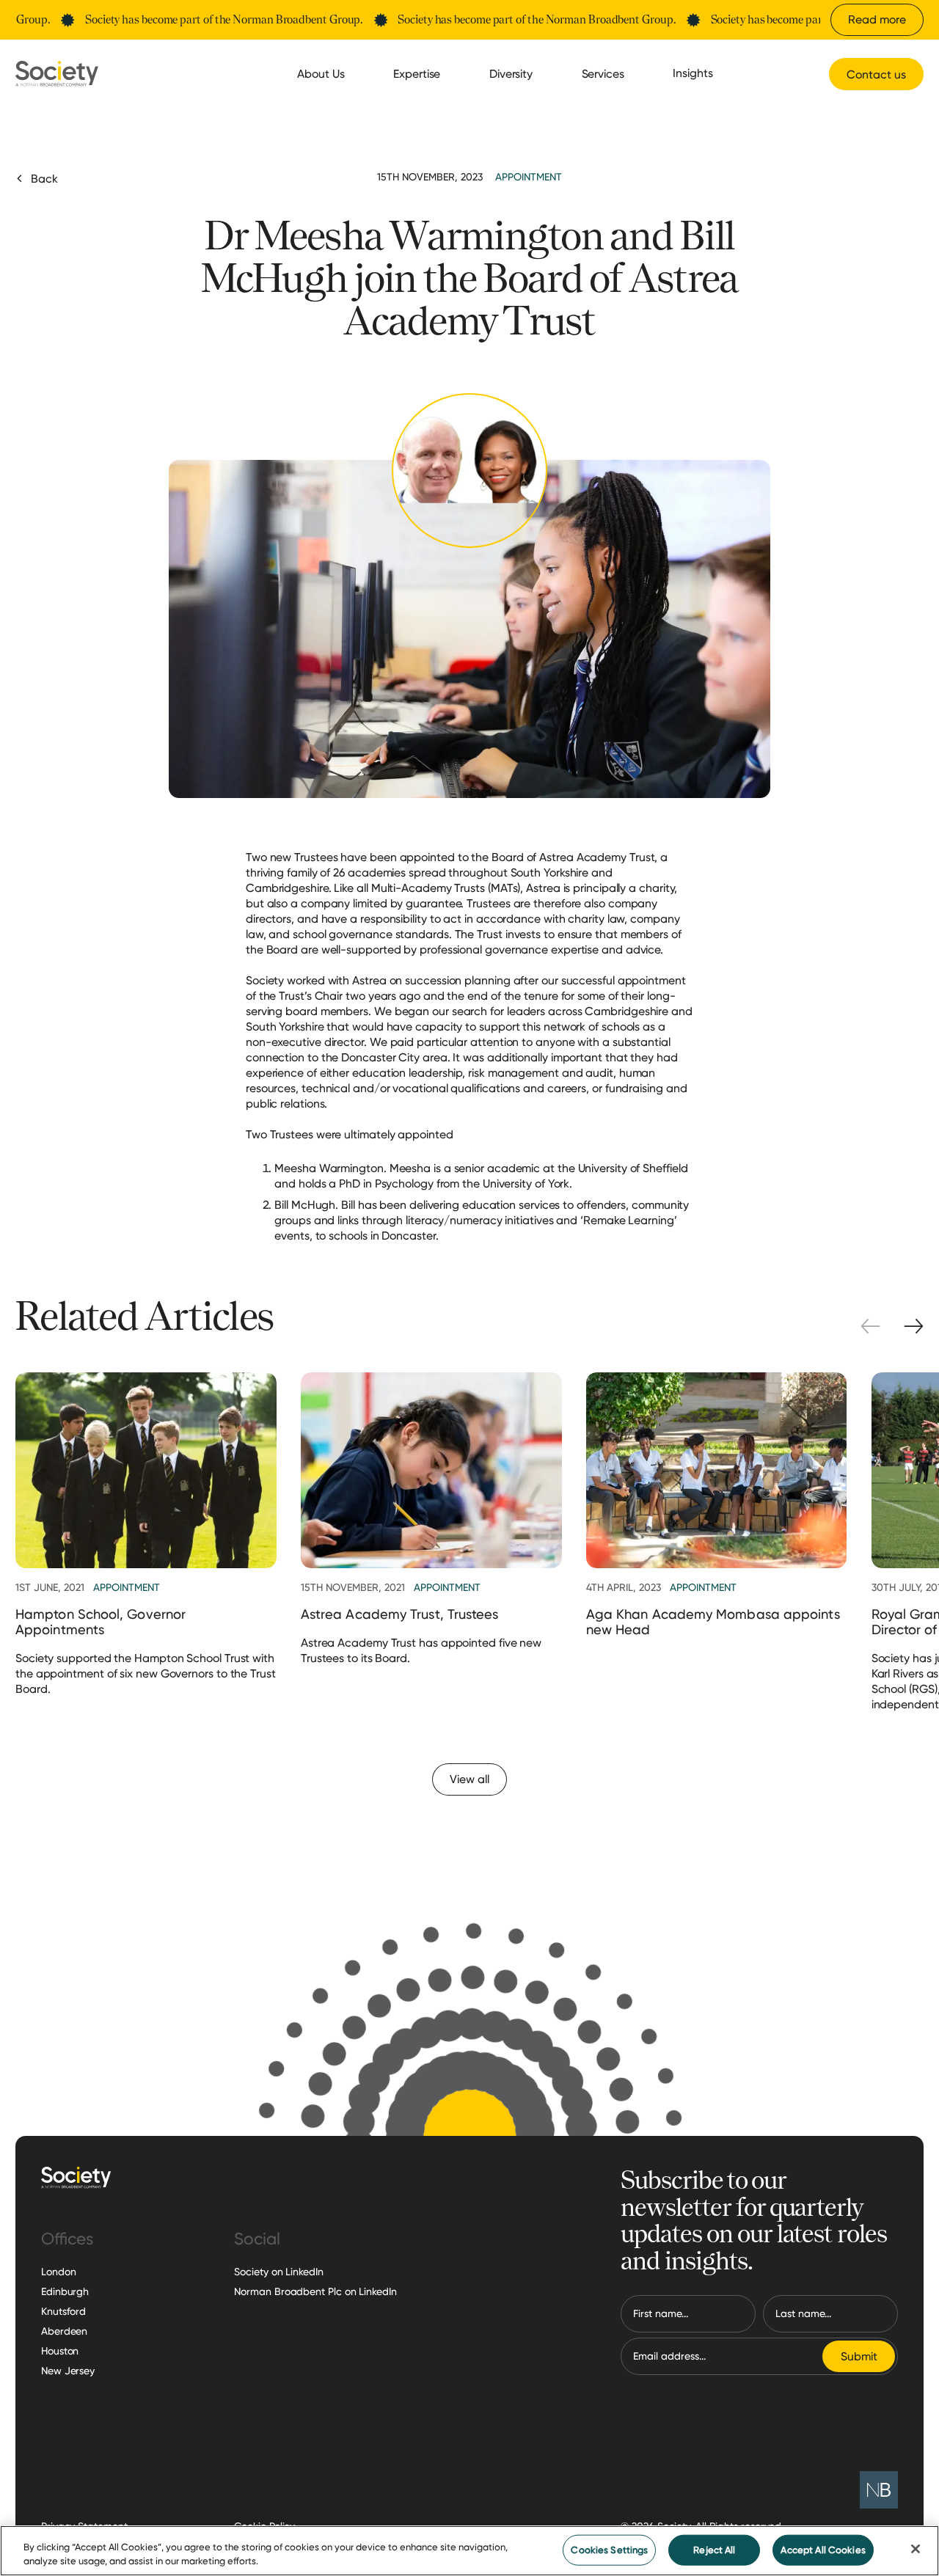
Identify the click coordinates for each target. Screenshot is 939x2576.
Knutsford (63, 2311)
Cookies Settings (609, 2550)
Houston (60, 2351)
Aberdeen (64, 2331)
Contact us (876, 74)
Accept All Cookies (823, 2550)
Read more (877, 19)
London (58, 2272)
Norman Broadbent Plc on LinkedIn (315, 2291)
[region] (469, 2551)
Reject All (714, 2550)
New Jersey (68, 2371)
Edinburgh (65, 2291)
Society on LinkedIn (278, 2272)
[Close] (916, 2549)
